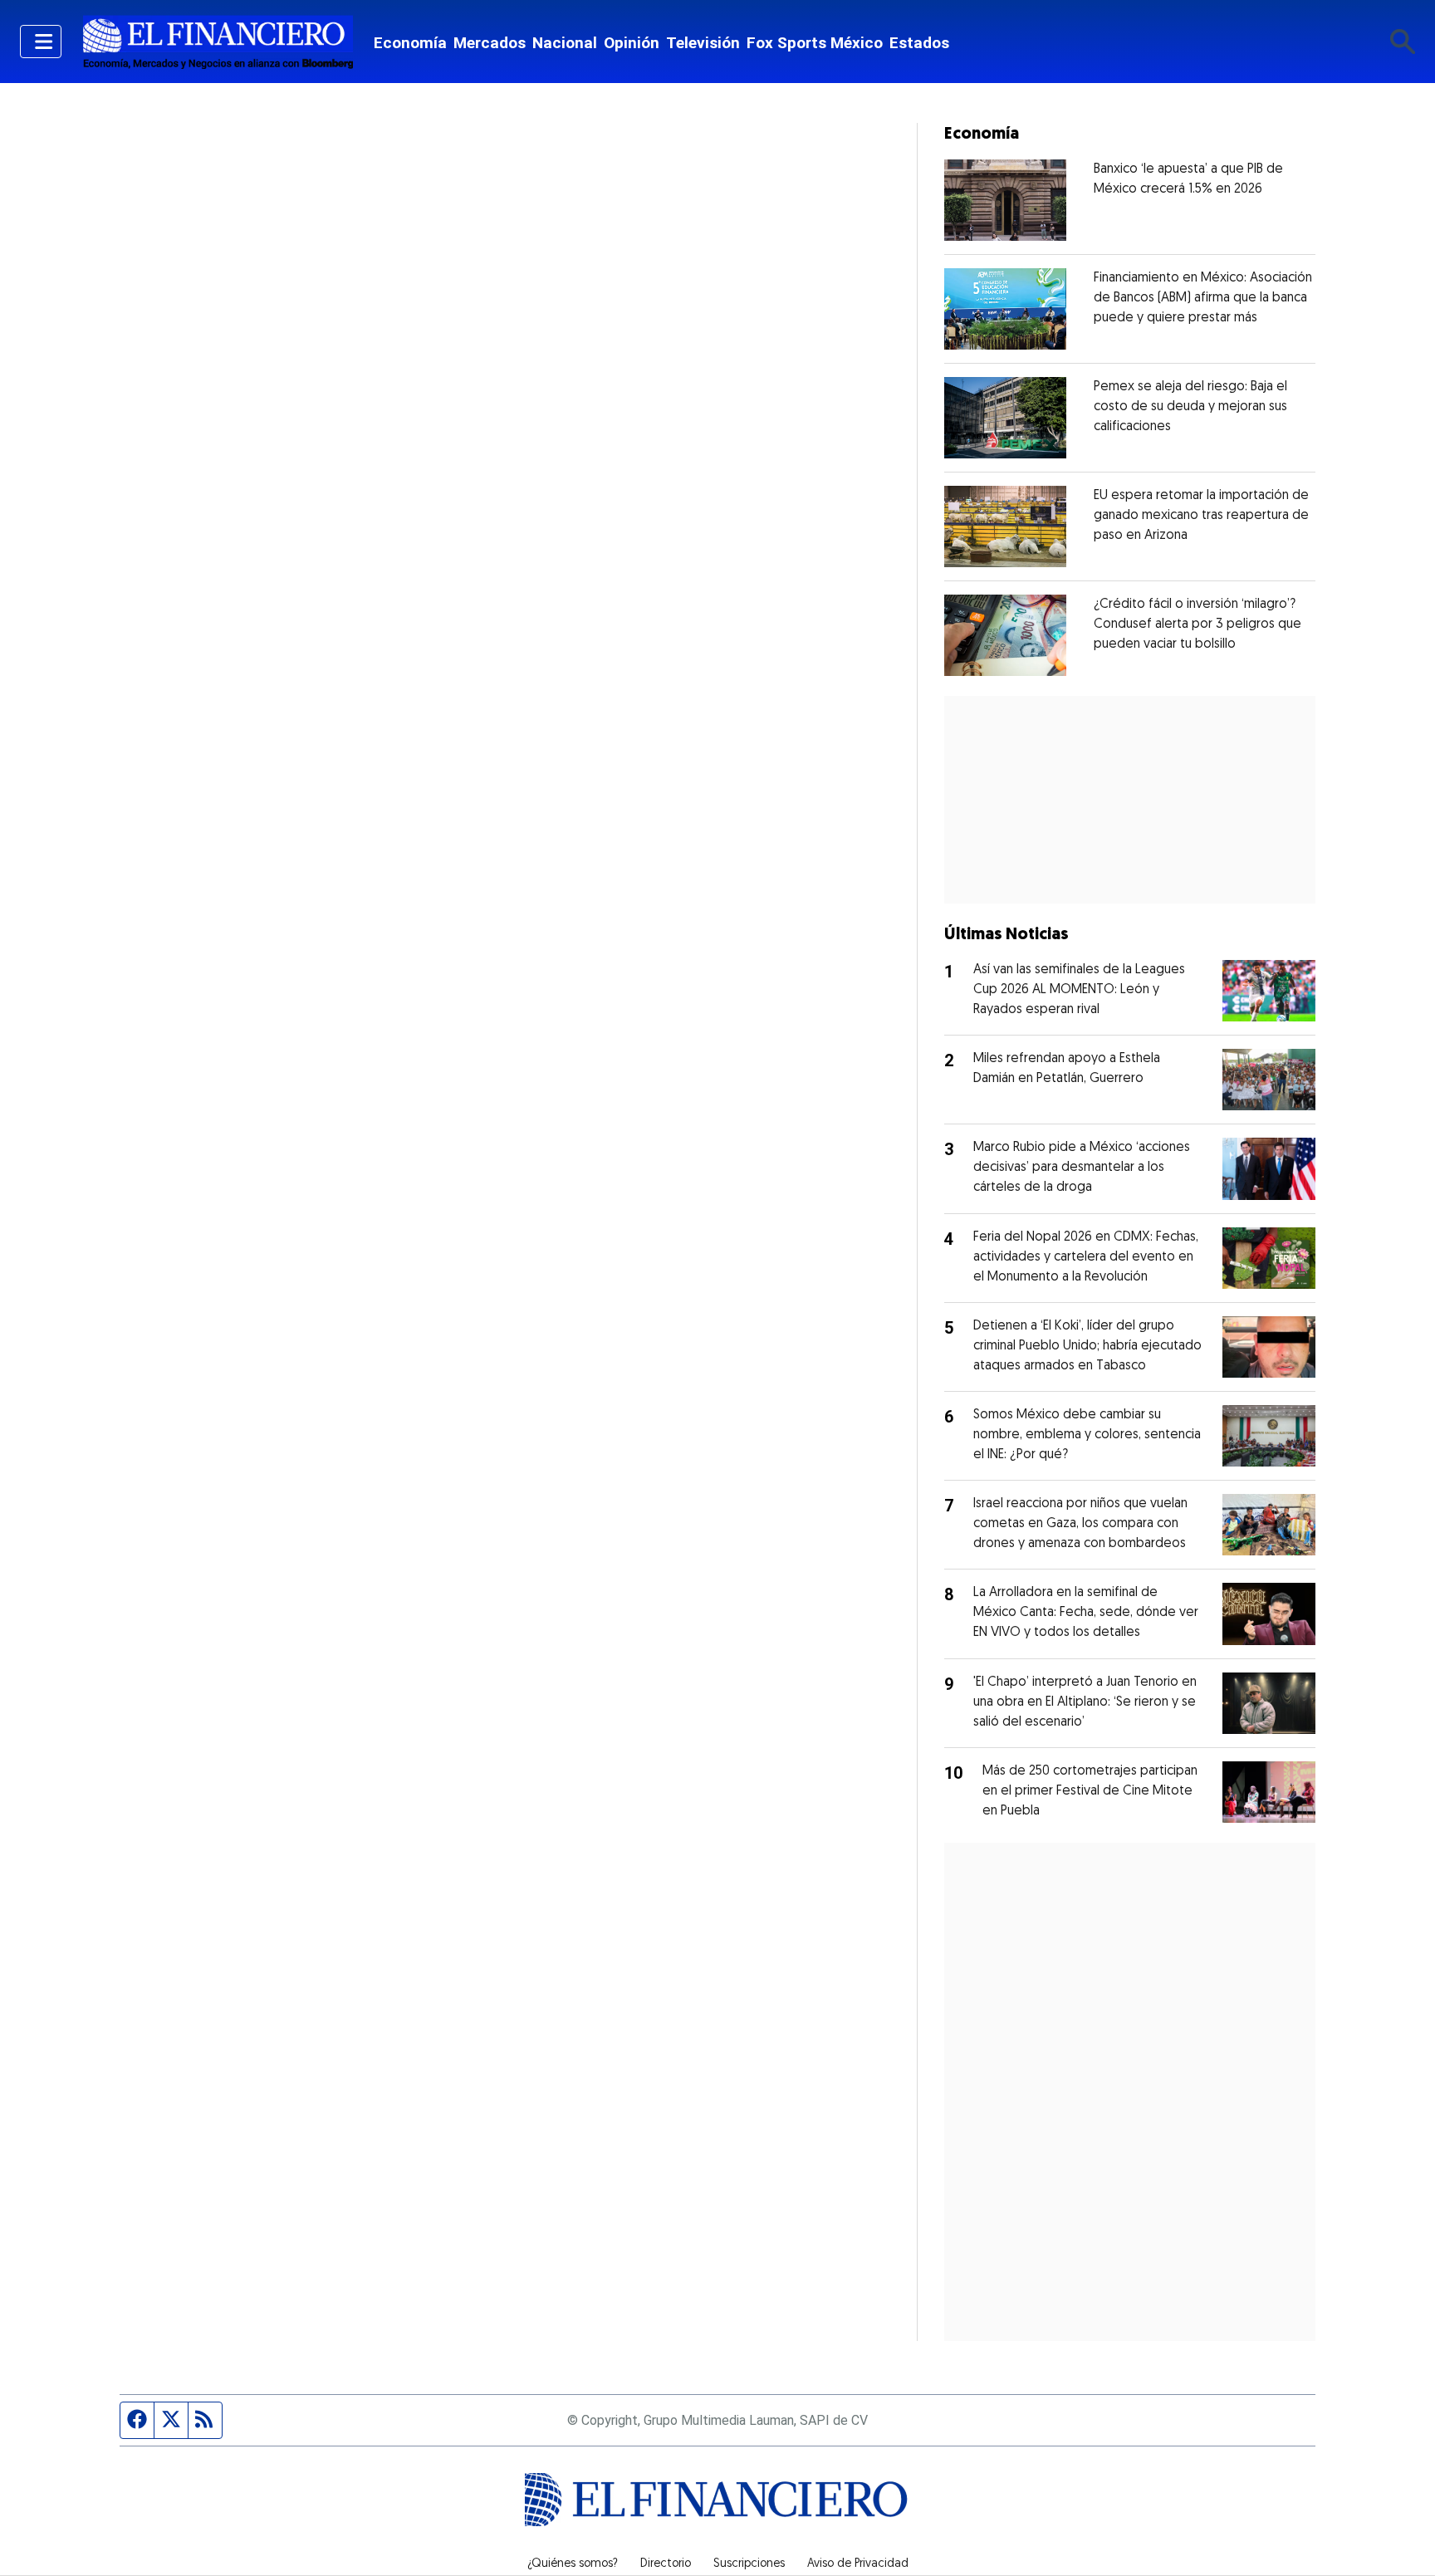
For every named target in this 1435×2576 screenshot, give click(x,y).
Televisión (703, 43)
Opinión (632, 43)
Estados (919, 43)
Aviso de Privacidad (858, 2564)
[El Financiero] (218, 42)
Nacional (565, 43)
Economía (410, 43)
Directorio (666, 2564)
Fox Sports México (815, 43)
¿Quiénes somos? (573, 2564)
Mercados (490, 43)
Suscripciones (749, 2564)
